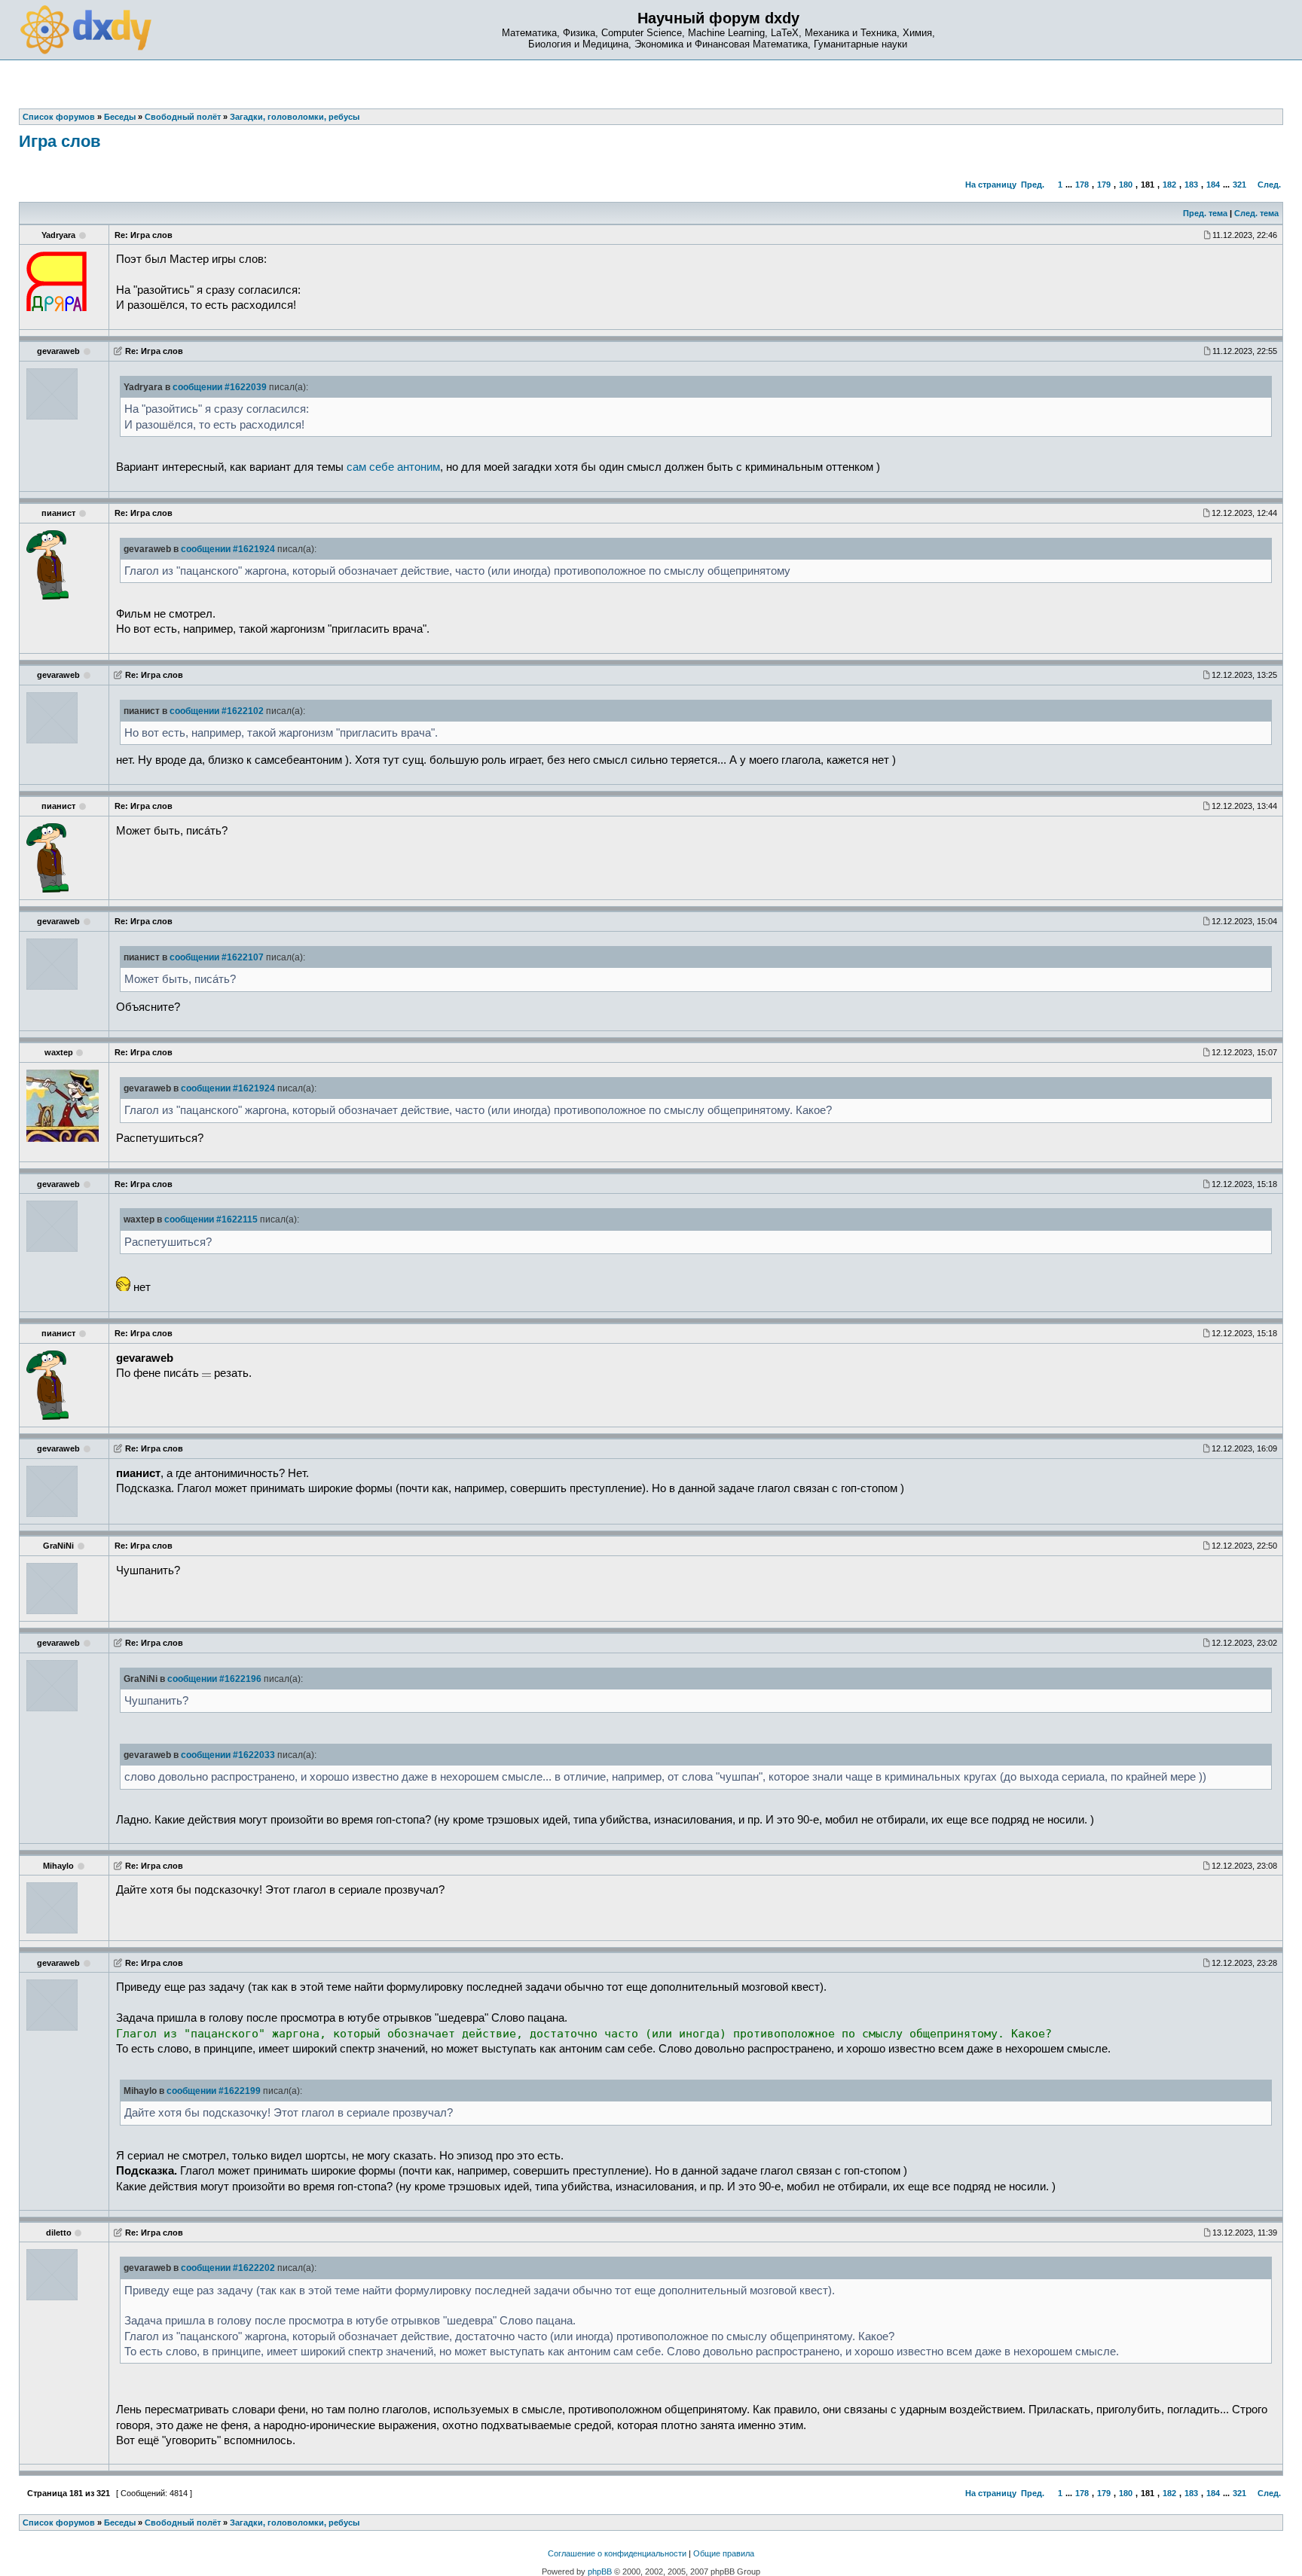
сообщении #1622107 (217, 957)
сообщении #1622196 (214, 1679)
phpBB (600, 2571)
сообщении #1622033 (228, 1755)
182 (1169, 185)
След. (1269, 185)
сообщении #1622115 (211, 1219)
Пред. (1033, 185)
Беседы (120, 2523)
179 (1104, 185)
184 (1213, 185)
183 (1191, 185)
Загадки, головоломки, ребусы (295, 2523)
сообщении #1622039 (220, 387)
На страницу (991, 185)
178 (1082, 185)
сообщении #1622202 (228, 2268)
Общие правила (724, 2553)
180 (1126, 185)
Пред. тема (1205, 213)
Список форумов (59, 2523)
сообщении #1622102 (217, 711)
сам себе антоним (393, 467)
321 (1239, 185)
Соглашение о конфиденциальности (617, 2553)
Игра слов (60, 141)
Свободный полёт (183, 2523)
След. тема (1256, 213)
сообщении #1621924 (228, 549)
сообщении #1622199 (214, 2091)
